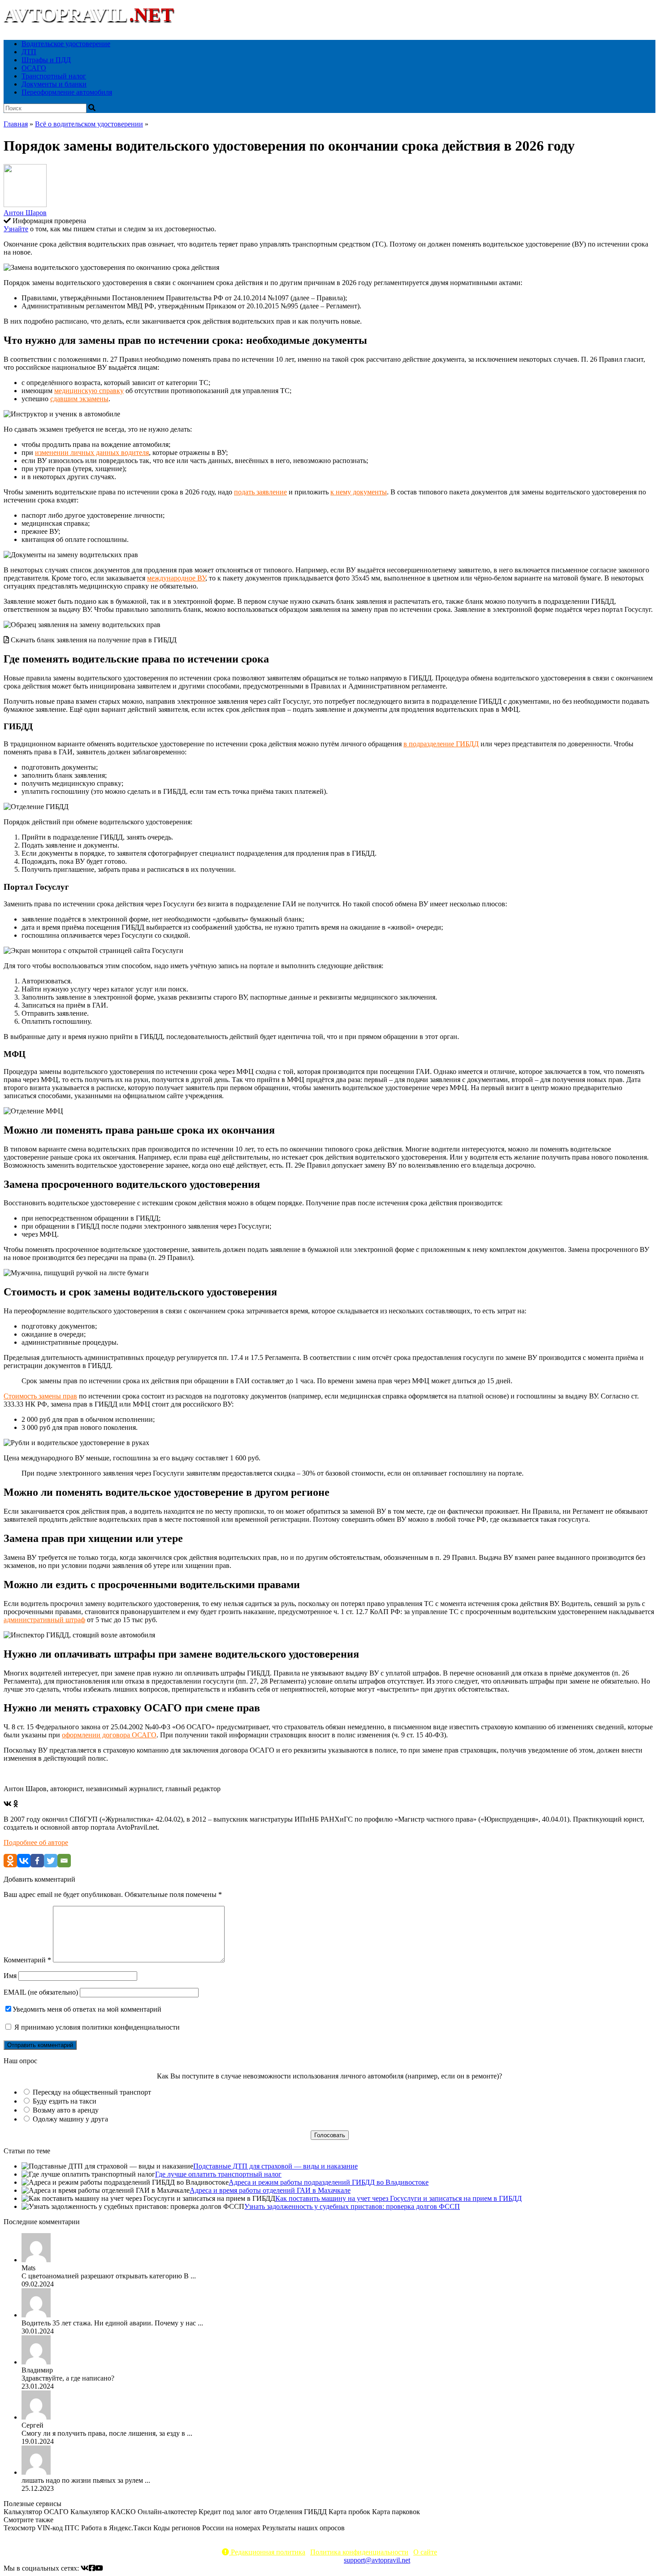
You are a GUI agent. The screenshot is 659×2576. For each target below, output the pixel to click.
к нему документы (359, 492)
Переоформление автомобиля (67, 92)
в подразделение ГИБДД (441, 744)
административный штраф (44, 1620)
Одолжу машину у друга (70, 2119)
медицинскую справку (89, 391)
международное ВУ (176, 578)
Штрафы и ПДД (46, 60)
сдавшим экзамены (79, 399)
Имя (10, 1976)
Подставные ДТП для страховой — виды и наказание (275, 2166)
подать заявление (260, 492)
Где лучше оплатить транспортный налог (218, 2174)
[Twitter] (51, 1861)
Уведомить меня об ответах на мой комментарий (87, 2009)
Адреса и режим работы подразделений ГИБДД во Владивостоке (329, 2182)
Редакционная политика (267, 2552)
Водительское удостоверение (66, 44)
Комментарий (27, 1960)
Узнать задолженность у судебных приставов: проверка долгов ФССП (352, 2206)
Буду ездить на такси (65, 2101)
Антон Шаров (25, 213)
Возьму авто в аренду (66, 2110)
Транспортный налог (54, 76)
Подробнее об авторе (36, 1842)
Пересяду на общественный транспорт (92, 2092)
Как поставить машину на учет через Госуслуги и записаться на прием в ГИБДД (399, 2198)
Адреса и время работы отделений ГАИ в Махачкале (270, 2190)
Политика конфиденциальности (359, 2552)
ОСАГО (34, 68)
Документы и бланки (54, 84)
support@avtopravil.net (377, 2560)
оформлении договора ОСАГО (109, 1735)
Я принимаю (96, 2027)
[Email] (64, 1861)
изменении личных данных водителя (92, 452)
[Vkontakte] (24, 1861)
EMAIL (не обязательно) (41, 1992)
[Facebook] (37, 1861)
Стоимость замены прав (40, 1396)
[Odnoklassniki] (10, 1861)
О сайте (425, 2552)
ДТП (29, 52)
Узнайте (16, 229)
